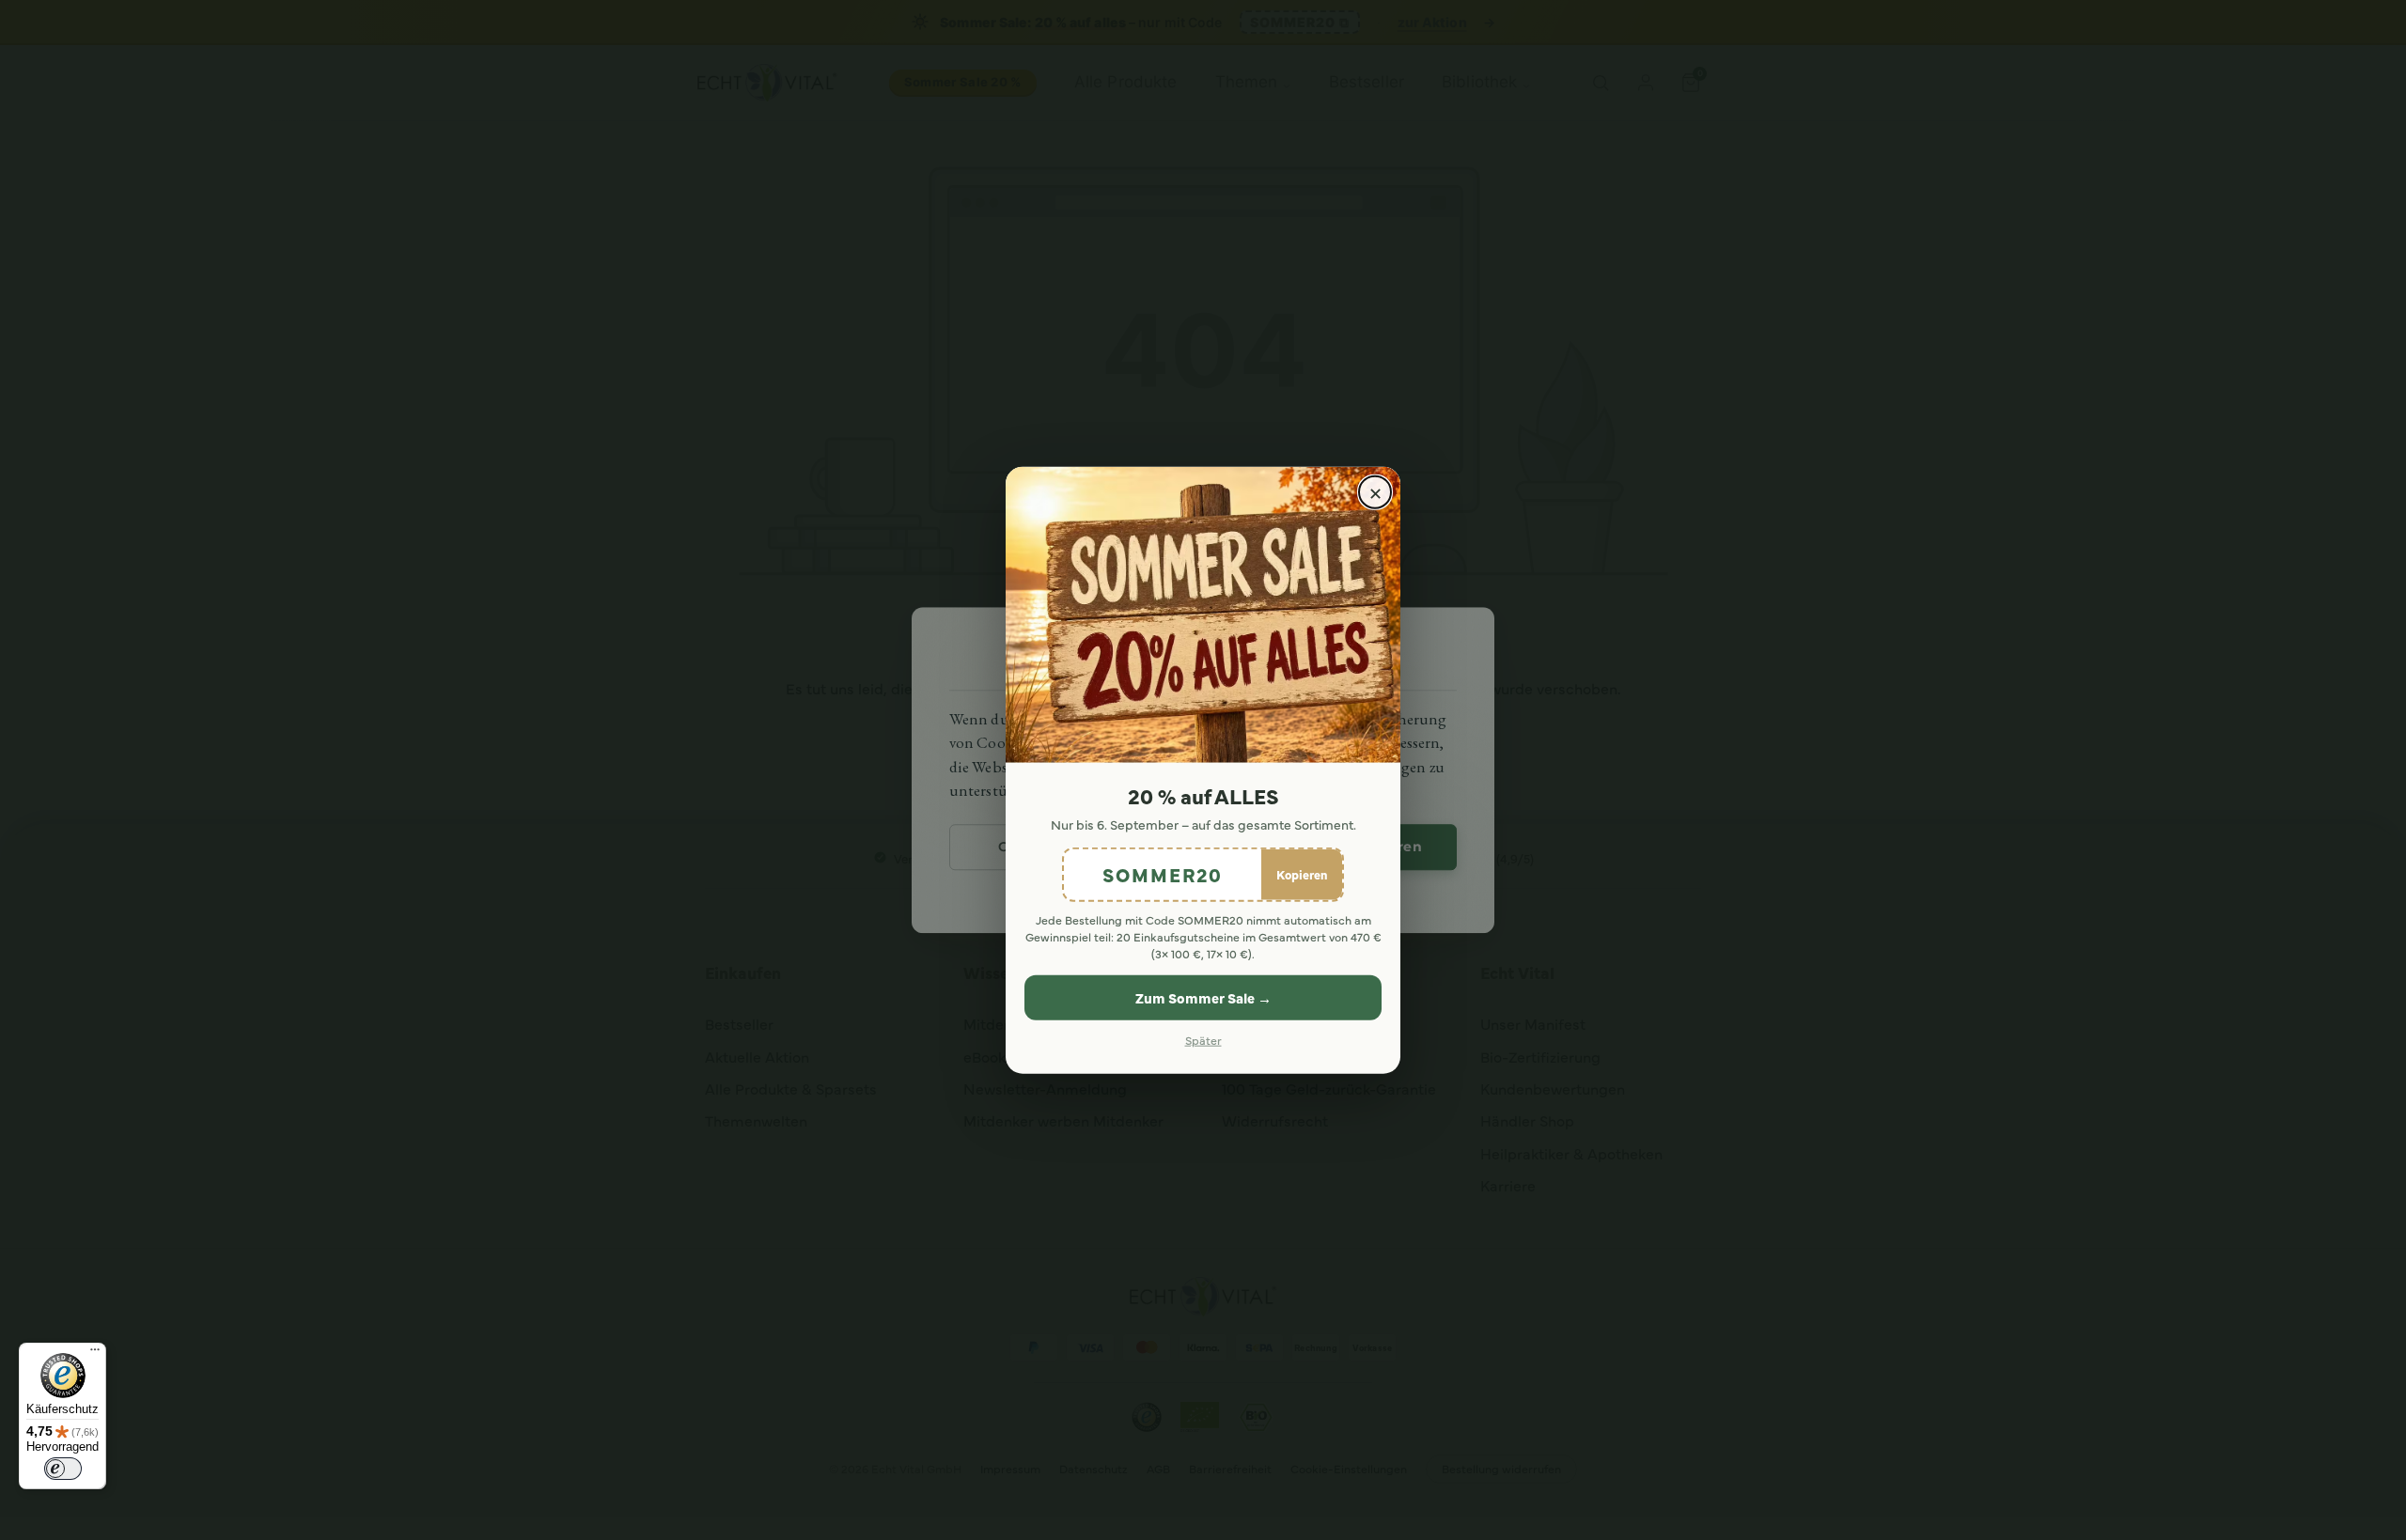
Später (1203, 1040)
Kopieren (1302, 873)
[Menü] (95, 1354)
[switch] (63, 1469)
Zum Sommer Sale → (1203, 997)
